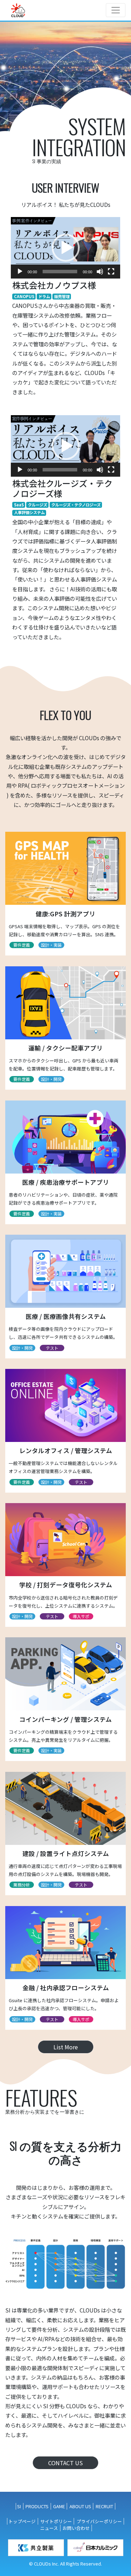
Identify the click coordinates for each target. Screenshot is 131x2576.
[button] (66, 248)
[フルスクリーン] (111, 272)
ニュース (49, 2528)
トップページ (22, 2521)
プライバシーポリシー (99, 2521)
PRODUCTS (37, 2506)
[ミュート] (100, 272)
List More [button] (66, 2047)
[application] (65, 248)
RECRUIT (104, 2506)
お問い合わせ (76, 2528)
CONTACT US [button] (65, 2463)
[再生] (20, 272)
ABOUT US (80, 2506)
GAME (59, 2506)
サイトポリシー (56, 2521)
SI (19, 2506)
